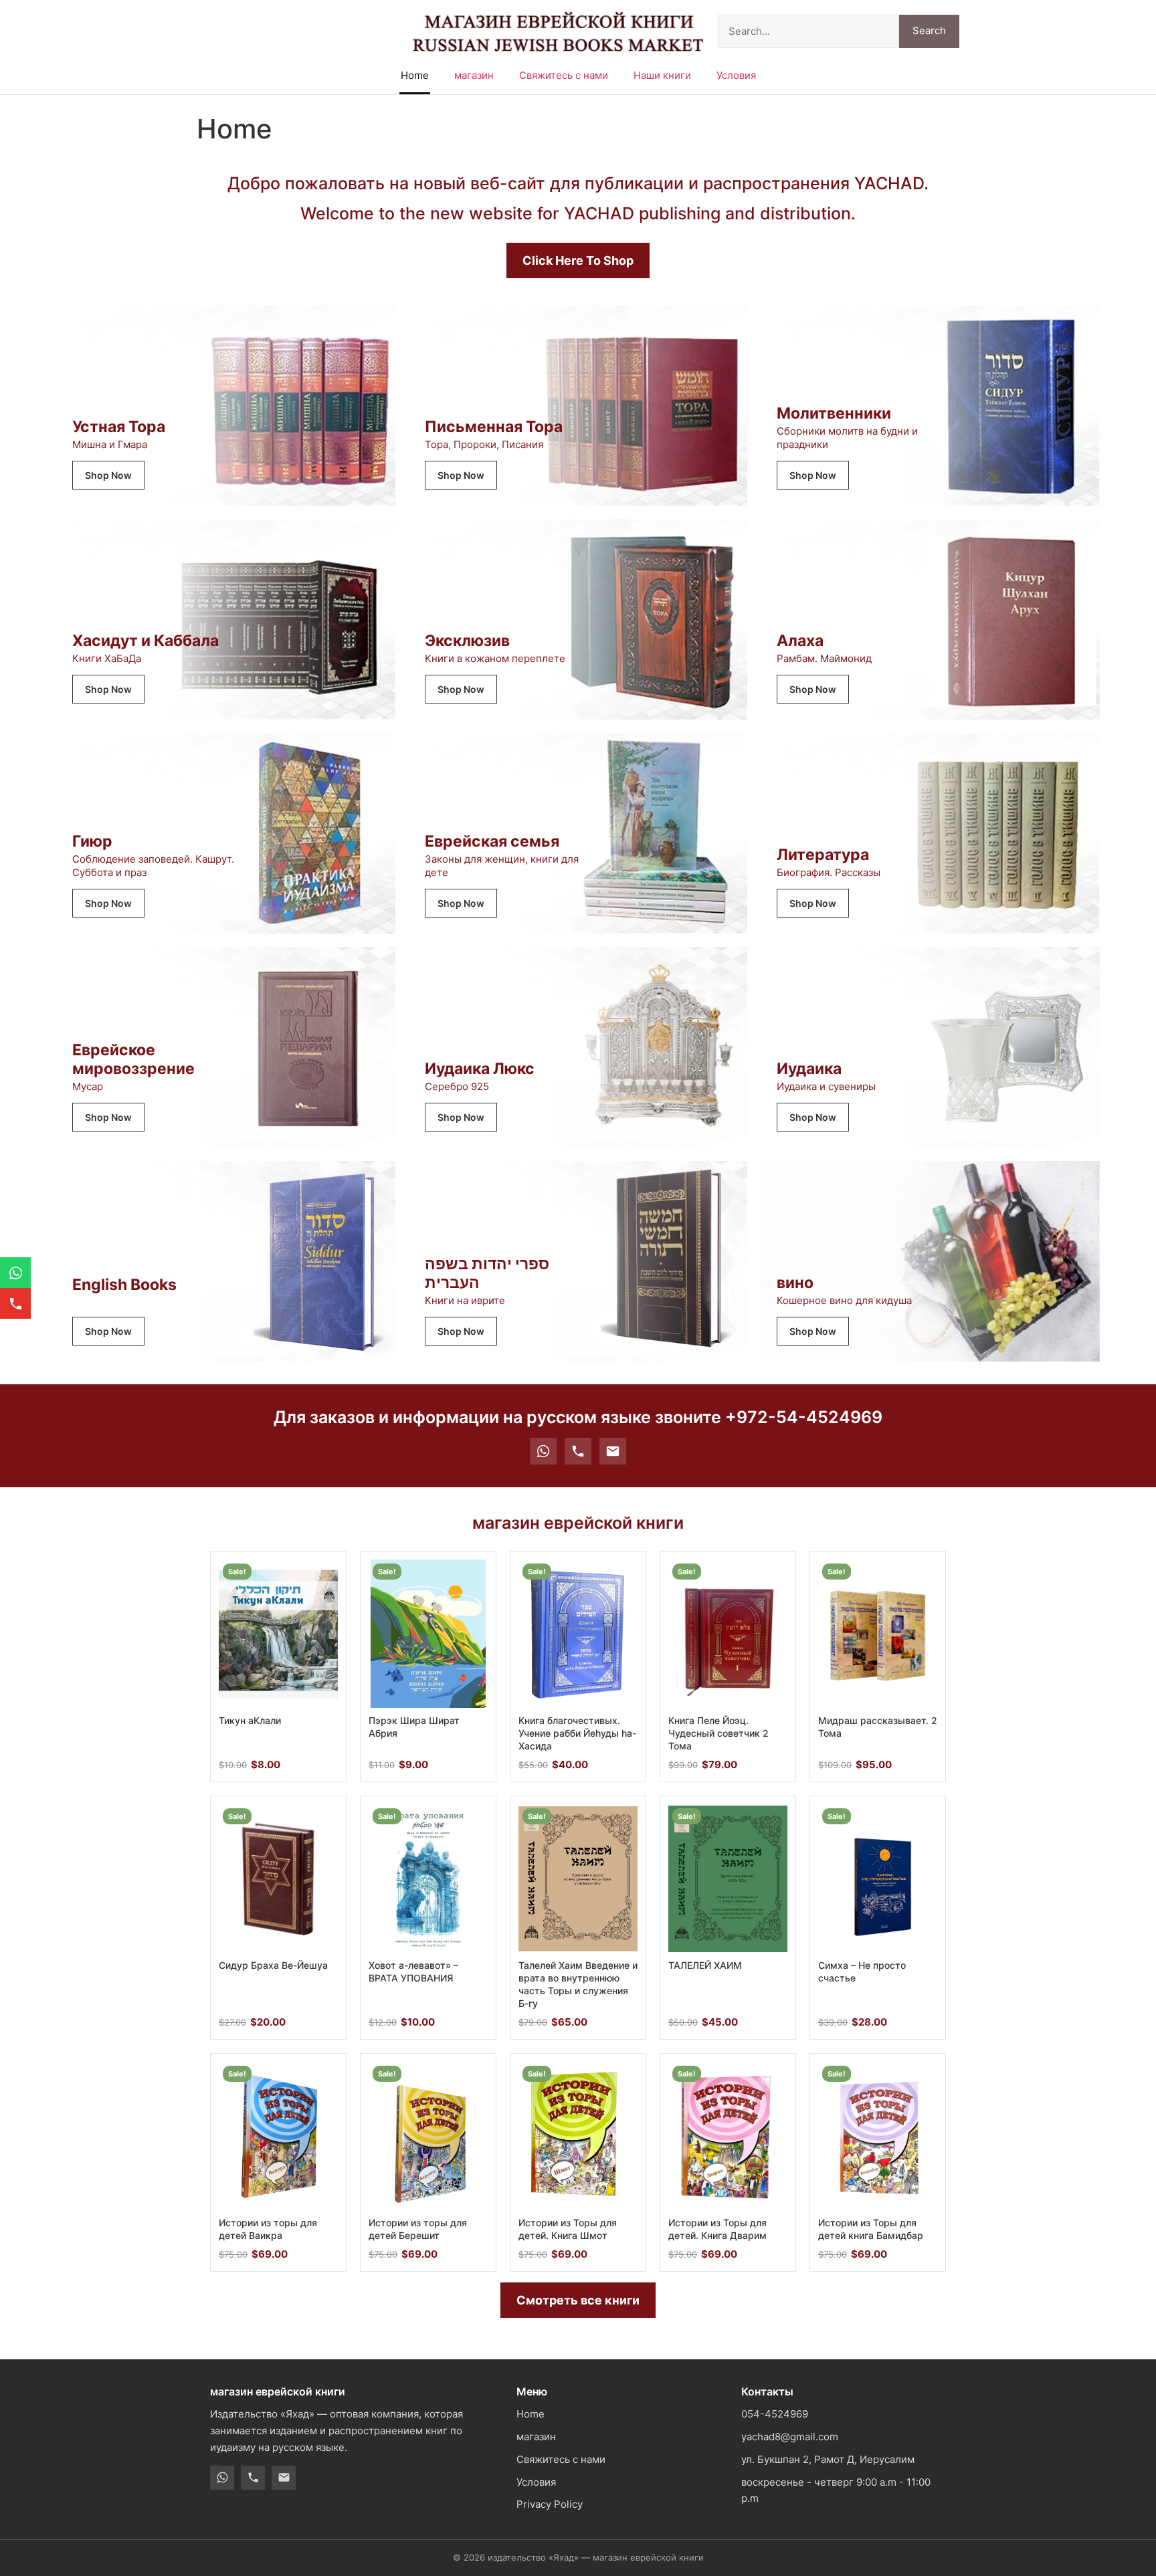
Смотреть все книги (578, 2300)
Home (415, 75)
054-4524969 (775, 2414)
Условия (736, 75)
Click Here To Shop (578, 260)
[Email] (613, 1451)
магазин (474, 75)
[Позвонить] (578, 1451)
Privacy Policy (550, 2504)
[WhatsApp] (543, 1451)
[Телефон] (253, 2478)
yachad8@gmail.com (790, 2437)
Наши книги (662, 75)
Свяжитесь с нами (564, 75)
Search (929, 30)
